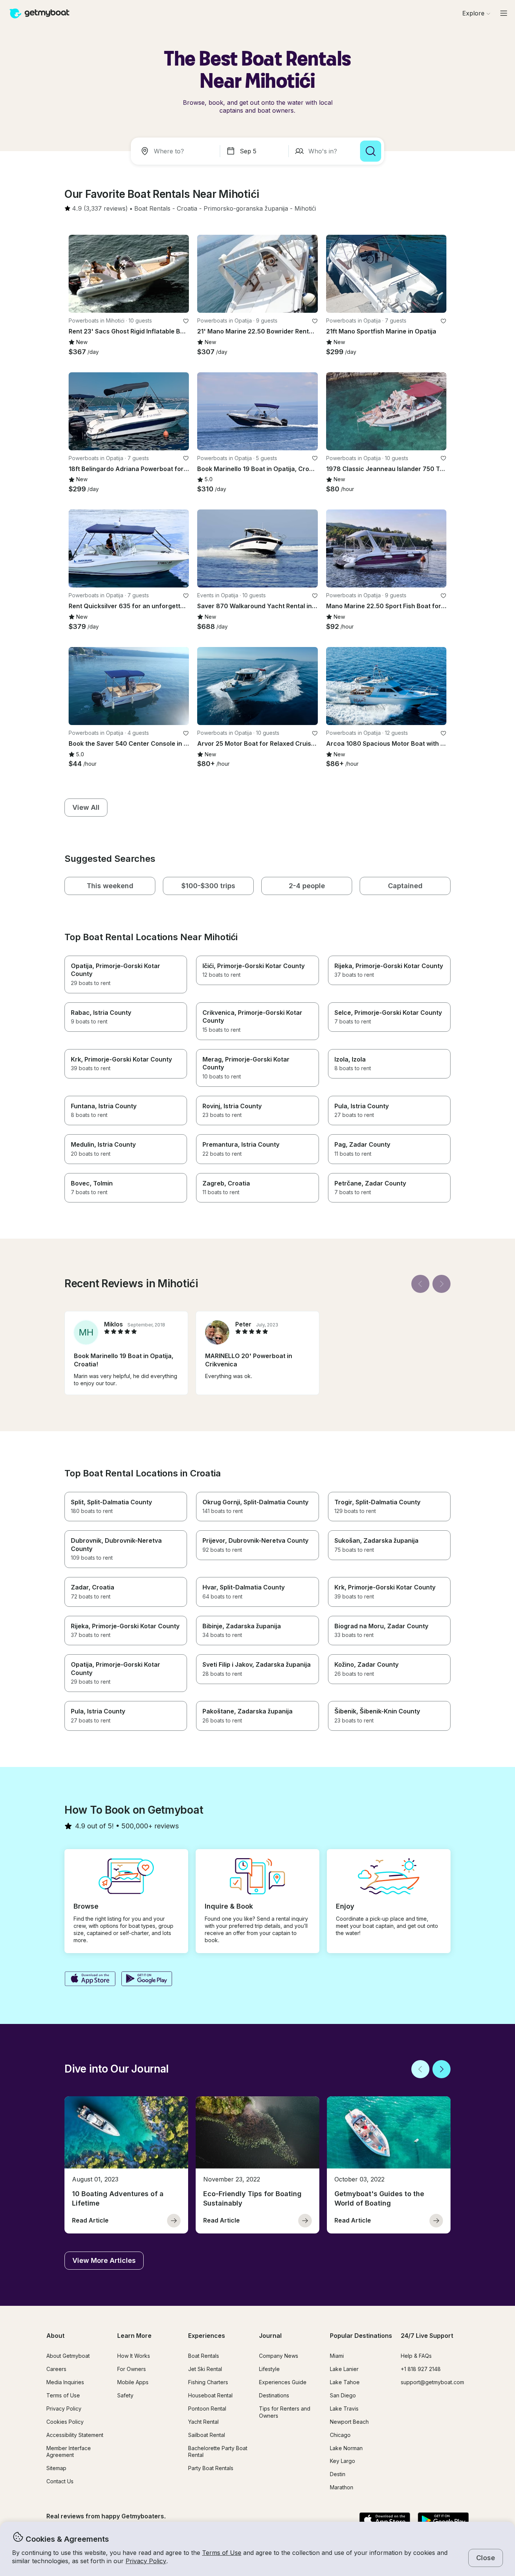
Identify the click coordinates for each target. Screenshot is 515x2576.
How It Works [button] (134, 2356)
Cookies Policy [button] (65, 2422)
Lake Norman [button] (346, 2448)
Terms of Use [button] (222, 2553)
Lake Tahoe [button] (345, 2382)
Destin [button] (338, 2474)
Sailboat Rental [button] (207, 2435)
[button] (152, 209)
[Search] (371, 151)
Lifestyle (269, 2369)
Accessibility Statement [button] (75, 2435)
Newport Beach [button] (349, 2422)
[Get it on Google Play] (147, 1979)
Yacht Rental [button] (203, 2422)
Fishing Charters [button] (208, 2382)
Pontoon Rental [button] (207, 2408)
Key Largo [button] (343, 2461)
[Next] (441, 1284)
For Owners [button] (132, 2369)
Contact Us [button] (60, 2481)
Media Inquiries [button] (65, 2382)
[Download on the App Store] (90, 1979)
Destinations (274, 2395)
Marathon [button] (342, 2487)
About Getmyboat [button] (68, 2356)
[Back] (420, 1284)
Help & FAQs (416, 2356)
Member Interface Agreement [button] (69, 2452)
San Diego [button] (343, 2395)
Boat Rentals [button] (204, 2356)
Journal (270, 2336)
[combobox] (177, 151)
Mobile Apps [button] (133, 2382)
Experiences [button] (207, 2336)
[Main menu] (504, 13)
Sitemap (56, 2468)
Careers (56, 2369)
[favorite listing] (186, 321)
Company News (279, 2356)
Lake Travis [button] (344, 2408)
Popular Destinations (361, 2336)
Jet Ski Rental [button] (205, 2369)
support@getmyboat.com (432, 2382)
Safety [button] (125, 2395)
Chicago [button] (340, 2435)
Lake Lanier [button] (344, 2369)
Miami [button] (337, 2356)
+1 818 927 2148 (421, 2369)
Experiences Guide (283, 2382)
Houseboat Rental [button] (210, 2395)
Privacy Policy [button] (146, 2561)
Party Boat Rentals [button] (211, 2468)
